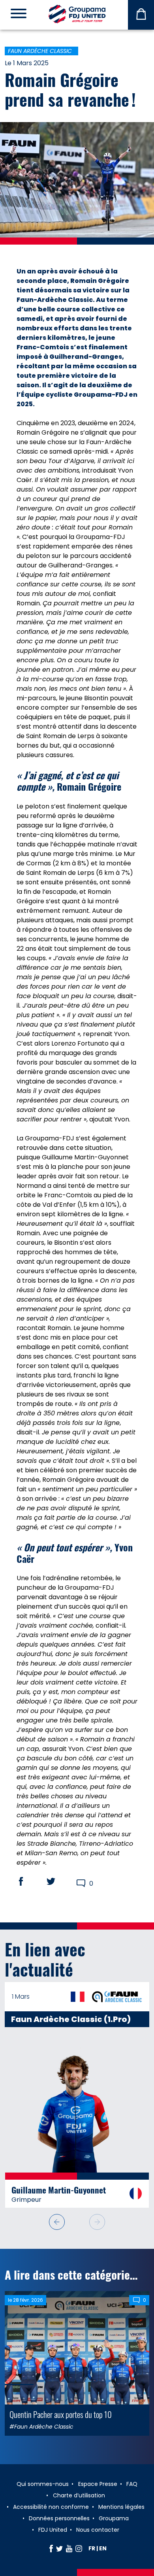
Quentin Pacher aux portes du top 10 (61, 2397)
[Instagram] (79, 2548)
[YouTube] (69, 2548)
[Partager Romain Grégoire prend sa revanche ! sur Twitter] (58, 1881)
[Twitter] (59, 2548)
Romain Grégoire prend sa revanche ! (70, 89)
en (103, 2548)
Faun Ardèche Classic (40, 51)
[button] (97, 2205)
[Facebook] (51, 2548)
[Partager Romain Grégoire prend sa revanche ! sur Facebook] (28, 1881)
